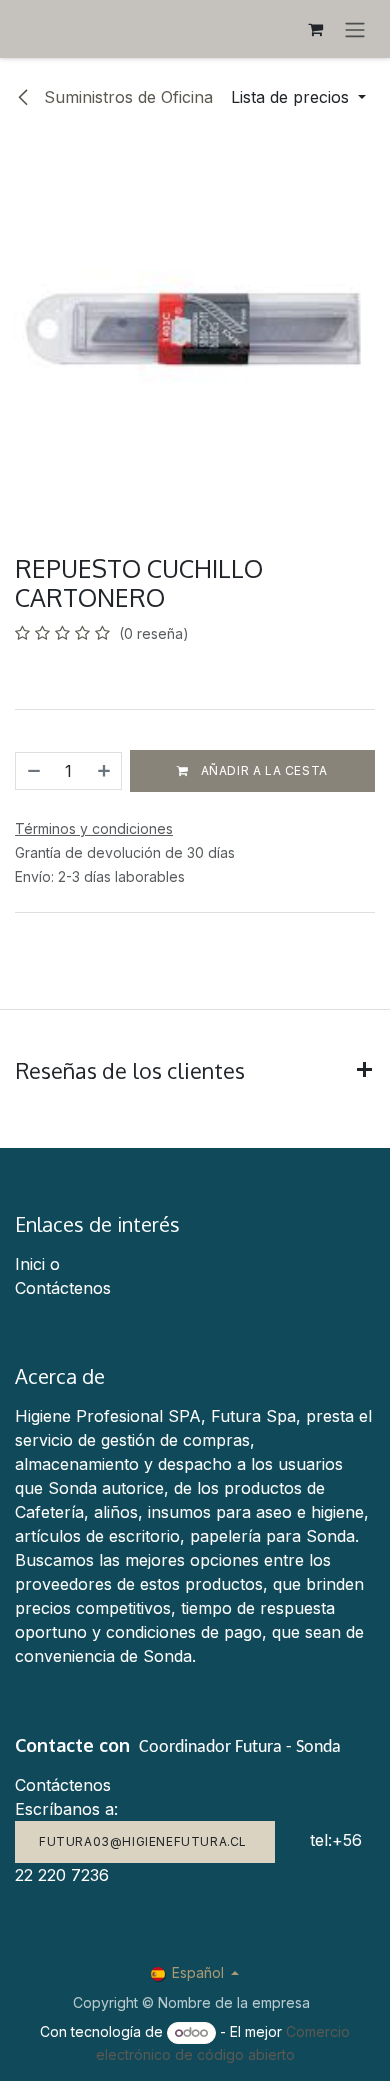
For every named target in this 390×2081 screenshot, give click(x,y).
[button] (298, 97)
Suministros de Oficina (126, 97)
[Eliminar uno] (33, 771)
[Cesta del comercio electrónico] (315, 29)
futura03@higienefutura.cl (145, 1841)
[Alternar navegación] (355, 29)
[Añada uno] (105, 771)
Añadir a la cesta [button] (262, 770)
